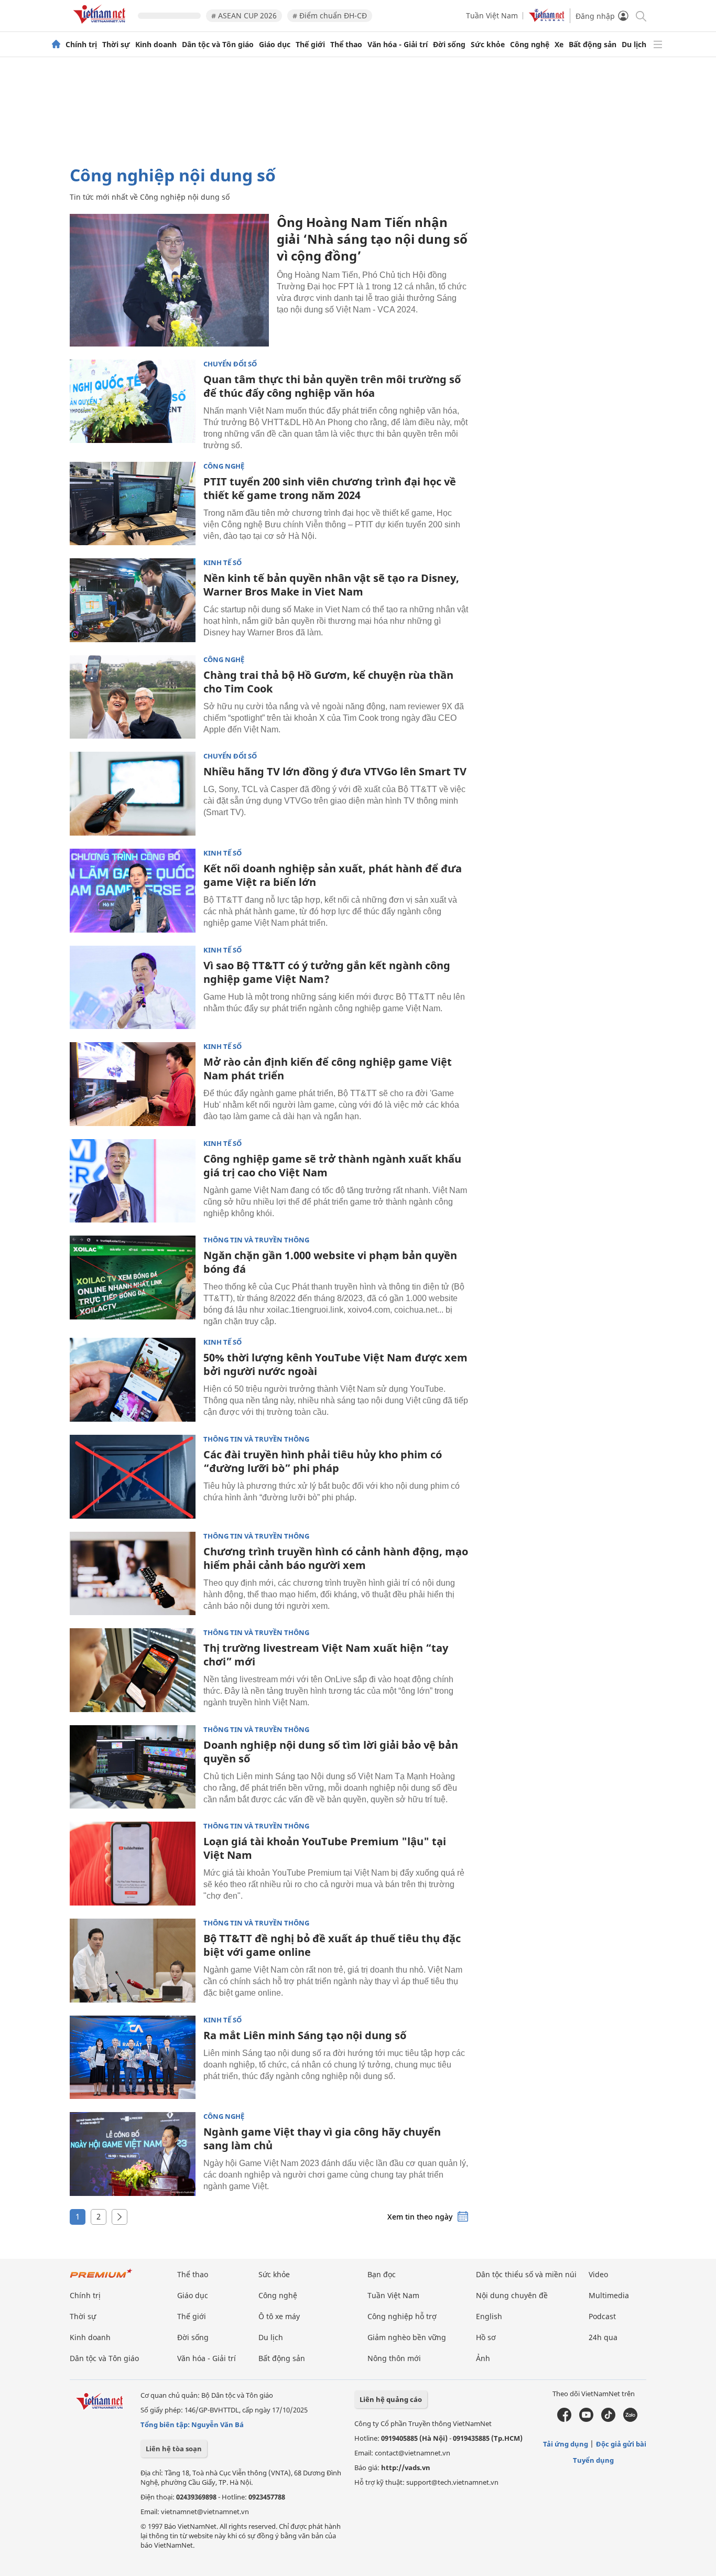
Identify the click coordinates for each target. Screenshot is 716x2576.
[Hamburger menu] (658, 45)
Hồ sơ (486, 2337)
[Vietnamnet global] (547, 19)
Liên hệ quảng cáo (391, 2399)
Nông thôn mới (394, 2358)
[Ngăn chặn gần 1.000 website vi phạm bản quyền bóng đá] (133, 1278)
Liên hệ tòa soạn (174, 2449)
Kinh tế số (223, 563)
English (489, 2316)
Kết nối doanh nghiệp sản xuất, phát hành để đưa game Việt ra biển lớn (333, 875)
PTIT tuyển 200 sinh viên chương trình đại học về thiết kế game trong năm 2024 (330, 488)
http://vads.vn (406, 2467)
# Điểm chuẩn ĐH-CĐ (330, 15)
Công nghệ (530, 45)
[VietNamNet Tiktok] (608, 2419)
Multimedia (609, 2295)
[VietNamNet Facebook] (564, 2419)
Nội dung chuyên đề (512, 2295)
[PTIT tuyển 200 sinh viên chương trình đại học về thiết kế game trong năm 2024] (133, 504)
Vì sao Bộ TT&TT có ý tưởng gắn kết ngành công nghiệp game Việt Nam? (327, 972)
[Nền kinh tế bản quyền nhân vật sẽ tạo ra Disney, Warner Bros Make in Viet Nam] (133, 600)
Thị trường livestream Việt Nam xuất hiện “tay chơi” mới (326, 1655)
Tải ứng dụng (566, 2444)
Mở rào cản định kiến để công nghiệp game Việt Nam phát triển (328, 1069)
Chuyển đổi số (230, 364)
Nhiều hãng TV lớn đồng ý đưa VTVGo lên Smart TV (335, 771)
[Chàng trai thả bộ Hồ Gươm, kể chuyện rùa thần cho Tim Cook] (133, 697)
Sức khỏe (488, 45)
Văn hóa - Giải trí (398, 45)
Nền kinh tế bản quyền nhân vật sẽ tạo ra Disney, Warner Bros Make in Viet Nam (331, 585)
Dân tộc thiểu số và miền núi (526, 2274)
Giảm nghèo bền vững (407, 2337)
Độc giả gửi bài (621, 2444)
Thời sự (116, 45)
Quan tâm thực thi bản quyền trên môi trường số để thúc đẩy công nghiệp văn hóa (332, 386)
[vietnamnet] (101, 25)
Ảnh (483, 2358)
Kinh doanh (156, 45)
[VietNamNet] (56, 45)
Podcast (602, 2316)
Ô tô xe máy (279, 2316)
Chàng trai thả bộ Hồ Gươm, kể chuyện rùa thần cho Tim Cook (328, 682)
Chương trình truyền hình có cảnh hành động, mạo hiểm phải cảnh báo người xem (336, 1558)
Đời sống (449, 45)
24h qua (603, 2337)
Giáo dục (275, 45)
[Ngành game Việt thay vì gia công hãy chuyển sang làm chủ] (133, 2154)
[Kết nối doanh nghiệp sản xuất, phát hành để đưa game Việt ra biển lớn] (133, 891)
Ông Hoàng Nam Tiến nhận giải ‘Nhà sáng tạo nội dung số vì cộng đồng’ (372, 239)
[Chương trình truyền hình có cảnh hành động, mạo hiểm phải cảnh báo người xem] (133, 1574)
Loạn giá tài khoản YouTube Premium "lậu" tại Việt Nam (325, 1848)
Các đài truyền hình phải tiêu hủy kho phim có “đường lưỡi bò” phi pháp (323, 1461)
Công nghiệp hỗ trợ (402, 2316)
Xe (559, 45)
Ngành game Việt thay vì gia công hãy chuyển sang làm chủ (322, 2139)
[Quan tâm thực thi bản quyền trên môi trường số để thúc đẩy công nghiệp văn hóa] (133, 402)
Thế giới (310, 45)
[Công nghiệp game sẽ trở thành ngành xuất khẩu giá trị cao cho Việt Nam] (133, 1181)
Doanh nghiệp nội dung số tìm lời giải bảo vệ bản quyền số (331, 1752)
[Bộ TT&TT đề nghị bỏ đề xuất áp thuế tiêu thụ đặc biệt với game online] (133, 1961)
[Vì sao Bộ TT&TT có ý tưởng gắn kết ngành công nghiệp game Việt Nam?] (133, 988)
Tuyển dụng (593, 2460)
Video (598, 2274)
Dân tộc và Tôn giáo (218, 45)
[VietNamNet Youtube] (586, 2419)
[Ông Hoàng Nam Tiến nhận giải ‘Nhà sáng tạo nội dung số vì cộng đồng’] (169, 280)
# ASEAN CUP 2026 (244, 15)
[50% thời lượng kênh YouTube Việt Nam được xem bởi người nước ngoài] (133, 1380)
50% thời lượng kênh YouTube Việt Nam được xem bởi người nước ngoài (335, 1364)
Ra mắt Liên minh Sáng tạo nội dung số (305, 2035)
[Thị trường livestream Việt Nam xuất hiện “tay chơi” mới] (133, 1670)
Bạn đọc (382, 2274)
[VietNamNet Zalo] (630, 2419)
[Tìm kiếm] (640, 15)
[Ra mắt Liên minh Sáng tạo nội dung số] (133, 2058)
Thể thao (346, 45)
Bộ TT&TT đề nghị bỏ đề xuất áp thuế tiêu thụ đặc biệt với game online (332, 1945)
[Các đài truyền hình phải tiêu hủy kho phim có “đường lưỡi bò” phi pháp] (133, 1477)
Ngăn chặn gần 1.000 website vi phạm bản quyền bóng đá (330, 1262)
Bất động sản (593, 45)
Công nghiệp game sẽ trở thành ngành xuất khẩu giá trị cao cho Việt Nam (332, 1166)
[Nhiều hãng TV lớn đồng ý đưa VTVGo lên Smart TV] (133, 794)
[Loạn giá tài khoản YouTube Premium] (133, 1864)
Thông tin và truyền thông (256, 1240)
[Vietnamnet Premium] (101, 2279)
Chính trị (81, 45)
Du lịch (634, 45)
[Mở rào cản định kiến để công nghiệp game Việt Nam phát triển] (133, 1084)
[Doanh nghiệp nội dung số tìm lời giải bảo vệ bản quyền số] (133, 1767)
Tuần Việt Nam (492, 15)
